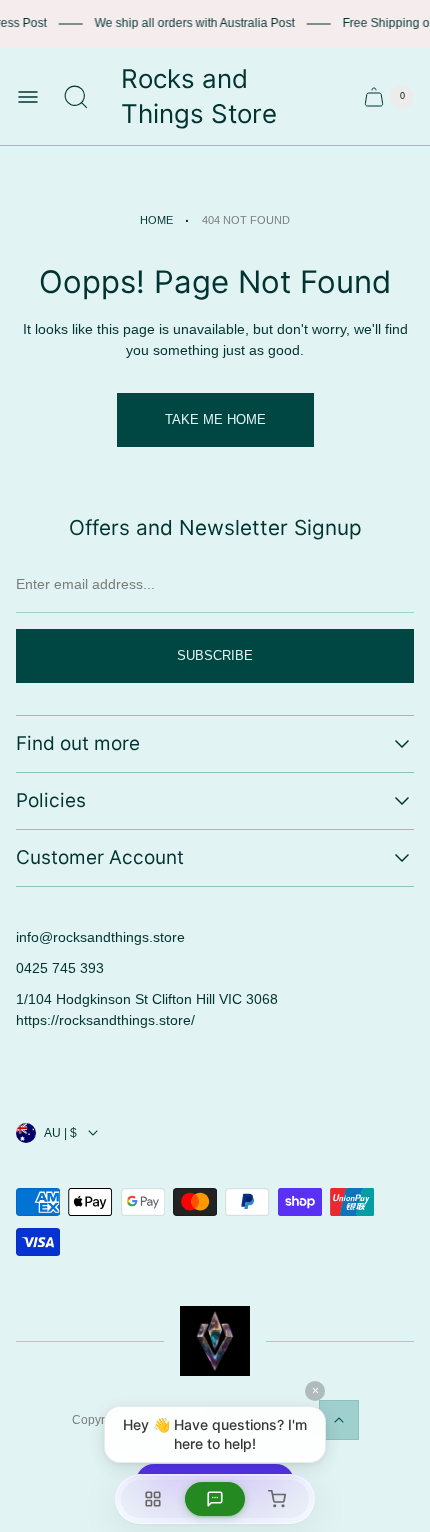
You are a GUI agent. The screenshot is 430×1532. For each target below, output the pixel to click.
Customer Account (100, 857)
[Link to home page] (215, 1341)
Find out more (78, 743)
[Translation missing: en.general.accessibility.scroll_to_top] (339, 1420)
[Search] (76, 97)
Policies (51, 800)
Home (156, 220)
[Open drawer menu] (28, 97)
